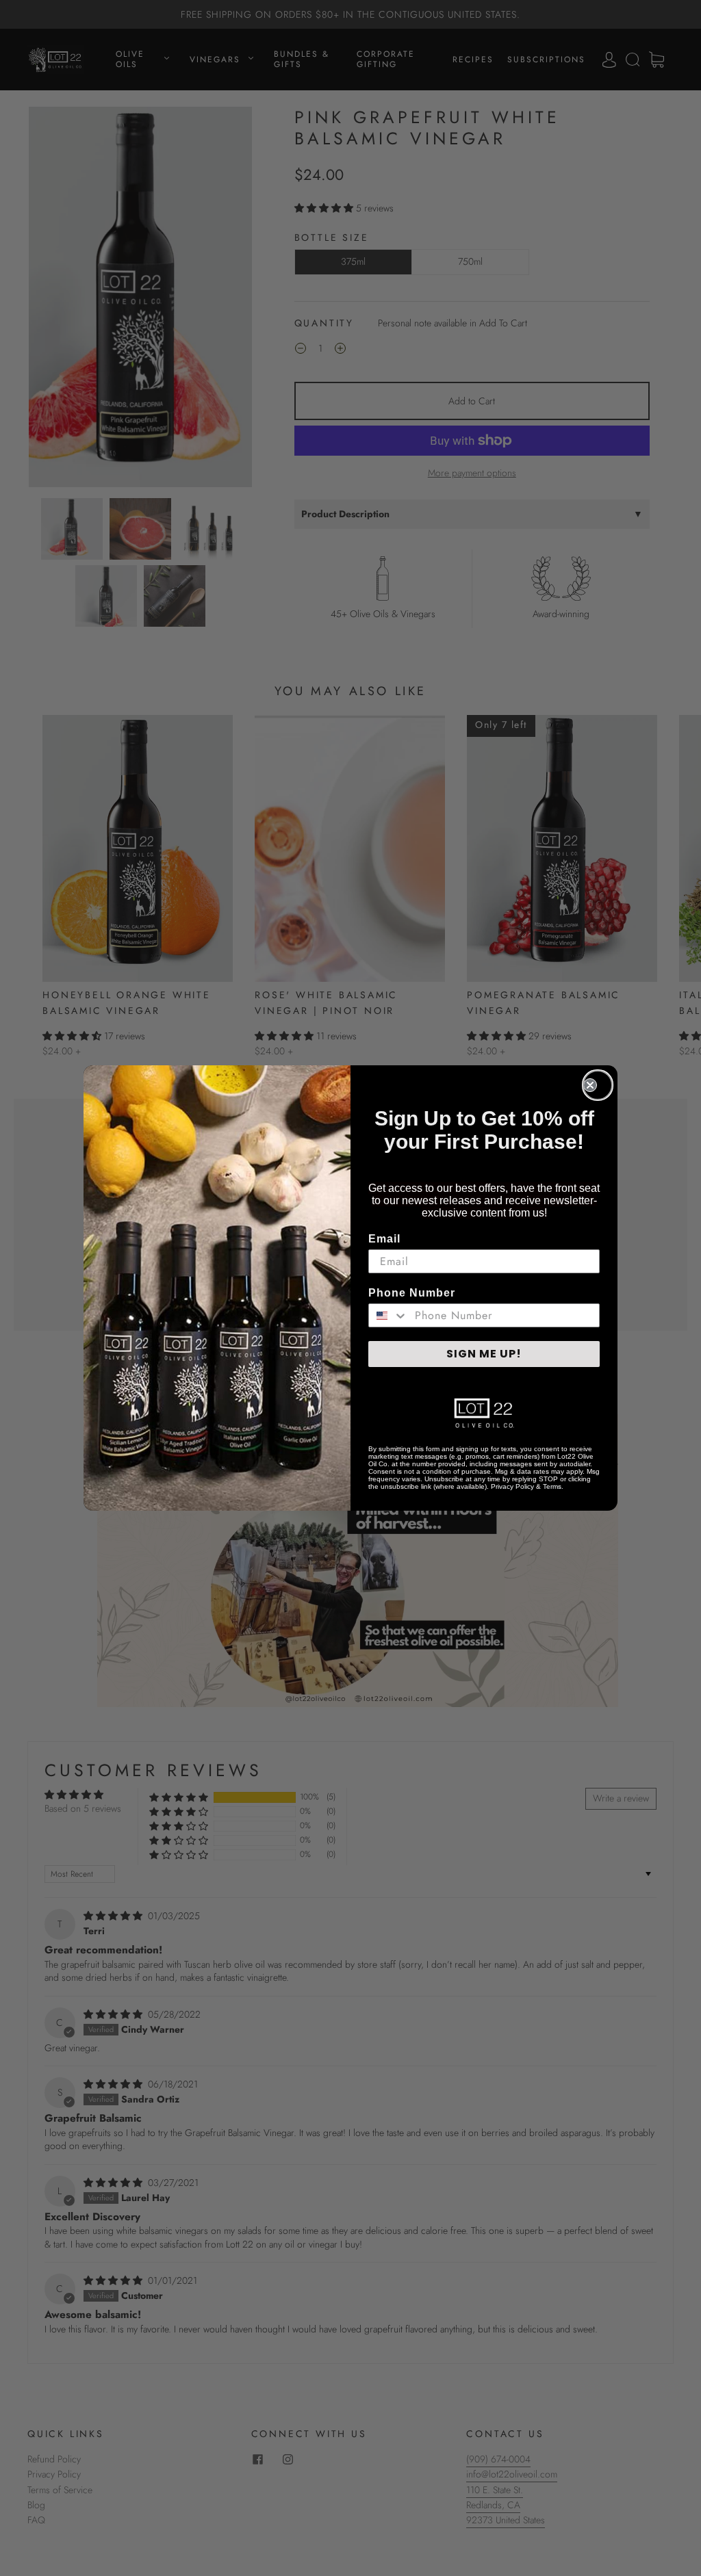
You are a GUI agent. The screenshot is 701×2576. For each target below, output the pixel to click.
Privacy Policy (512, 1486)
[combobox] (388, 1315)
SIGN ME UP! (484, 1354)
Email (384, 1239)
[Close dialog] (598, 1085)
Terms (552, 1486)
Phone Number (412, 1293)
